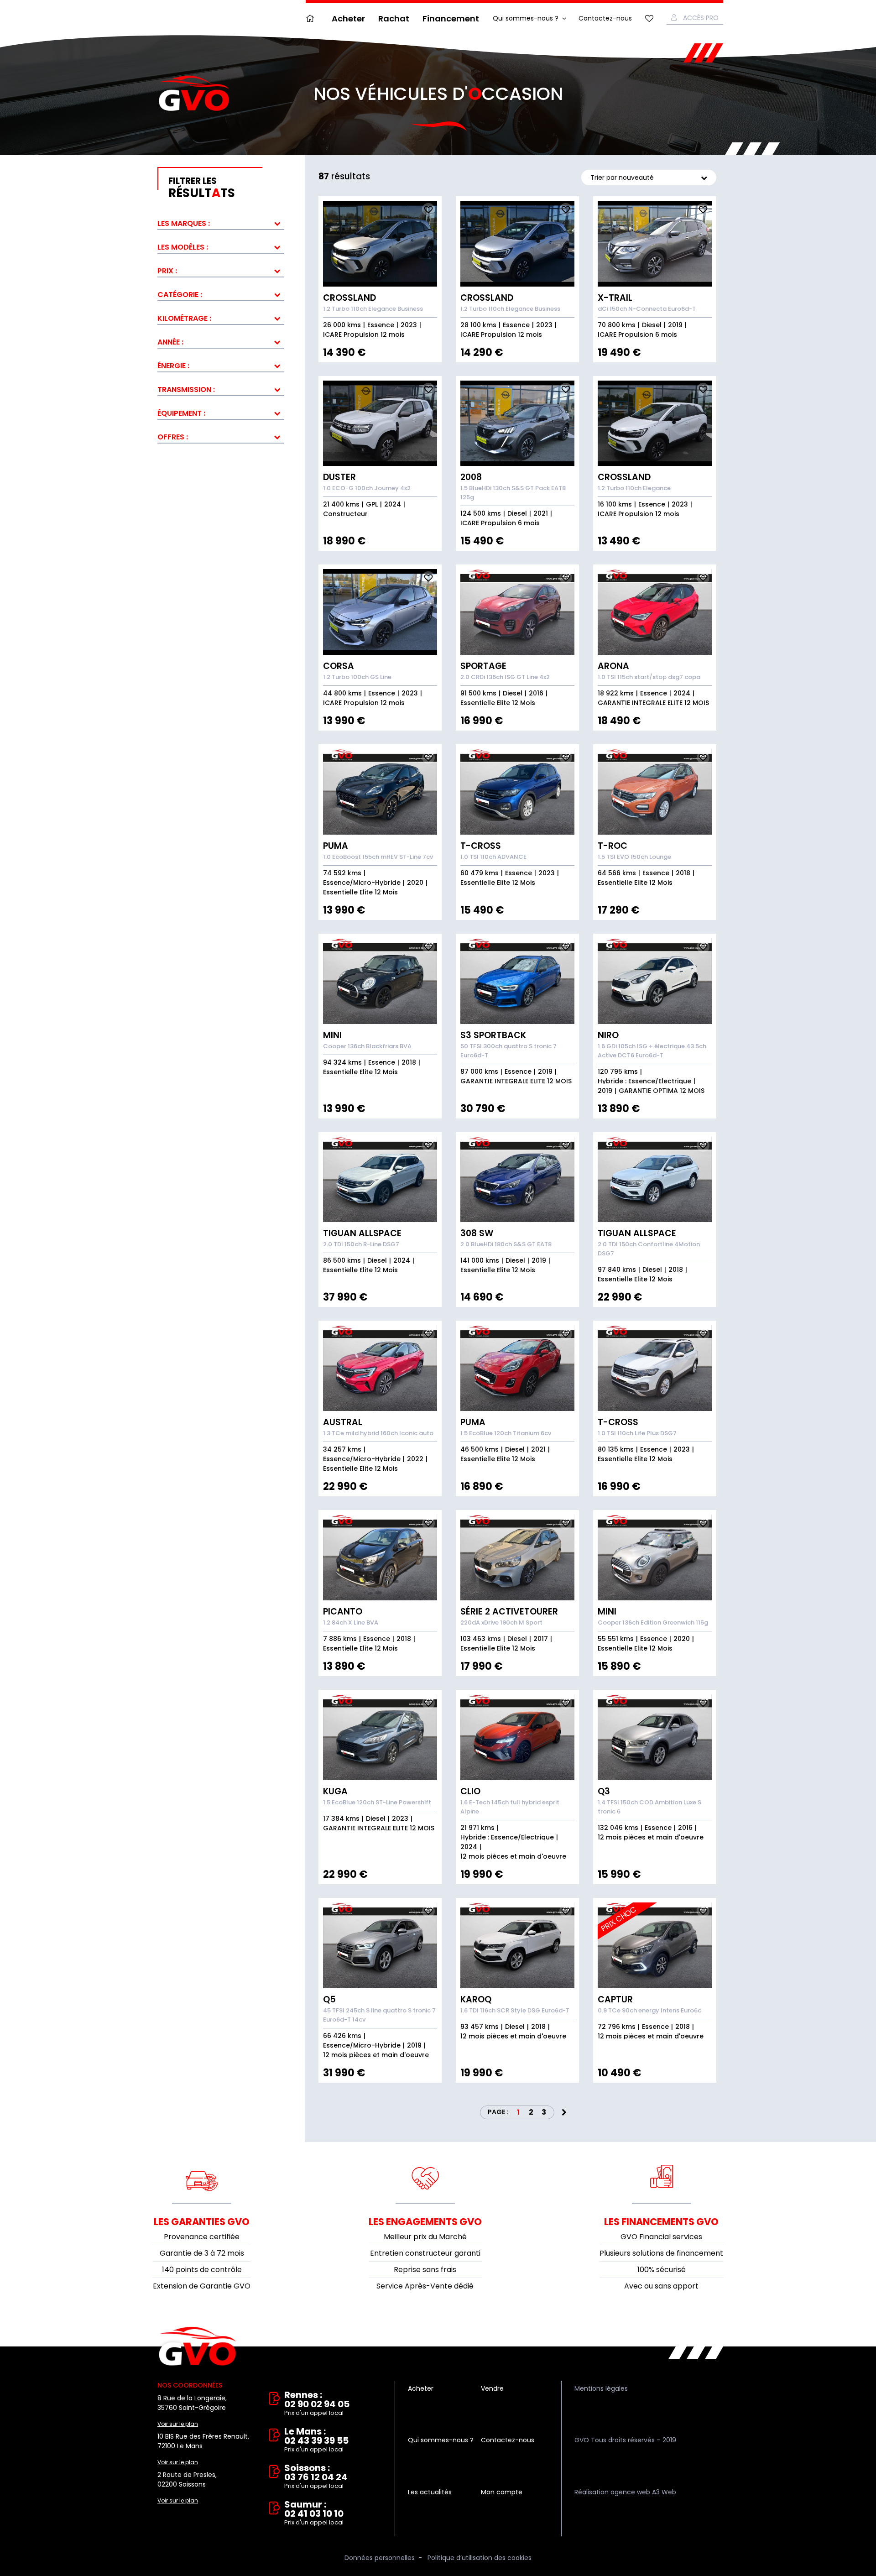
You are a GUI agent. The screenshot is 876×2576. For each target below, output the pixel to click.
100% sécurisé (662, 2270)
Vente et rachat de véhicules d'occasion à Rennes (197, 2346)
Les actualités (430, 2492)
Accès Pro (701, 18)
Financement (451, 18)
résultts (202, 188)
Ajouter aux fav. (428, 209)
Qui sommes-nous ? (526, 18)
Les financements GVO (661, 2222)
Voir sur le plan (178, 2424)
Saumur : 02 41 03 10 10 (314, 2513)
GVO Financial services (661, 2237)
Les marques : (184, 223)
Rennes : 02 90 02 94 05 (317, 2404)
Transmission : (186, 389)
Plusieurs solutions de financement (661, 2253)
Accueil (312, 18)
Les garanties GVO (202, 2222)
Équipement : (181, 413)
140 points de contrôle (202, 2270)
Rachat (394, 18)
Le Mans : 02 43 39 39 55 (316, 2440)
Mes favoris (649, 18)
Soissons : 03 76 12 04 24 (316, 2477)
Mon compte (502, 2492)
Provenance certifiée (202, 2237)
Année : (170, 342)
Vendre (492, 2388)
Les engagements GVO (425, 2222)
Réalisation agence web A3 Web (625, 2492)
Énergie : (173, 366)
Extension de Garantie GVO (202, 2286)
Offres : (173, 437)
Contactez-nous (605, 18)
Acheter (348, 18)
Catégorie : (180, 295)
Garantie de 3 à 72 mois (202, 2253)
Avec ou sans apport (661, 2286)
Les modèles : (183, 247)
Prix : (167, 271)
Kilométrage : (184, 318)
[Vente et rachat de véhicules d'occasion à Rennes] (194, 94)
